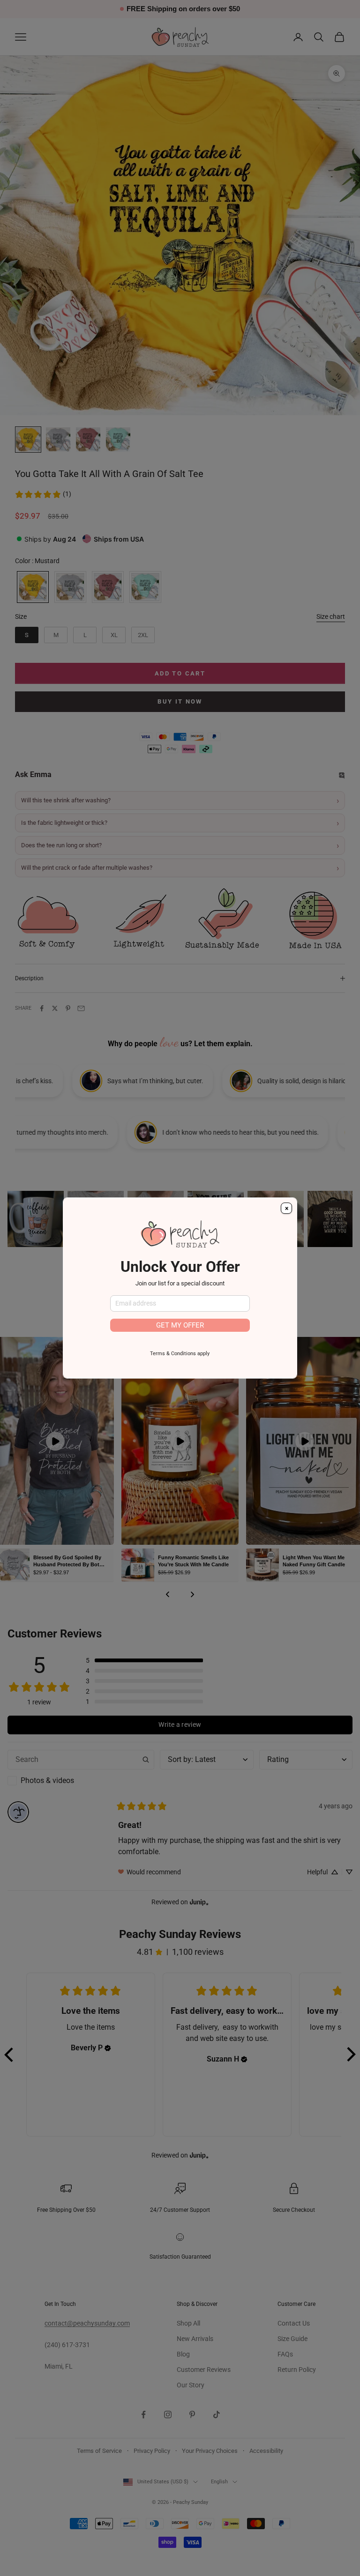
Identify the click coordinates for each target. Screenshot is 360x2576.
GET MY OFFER (180, 1325)
